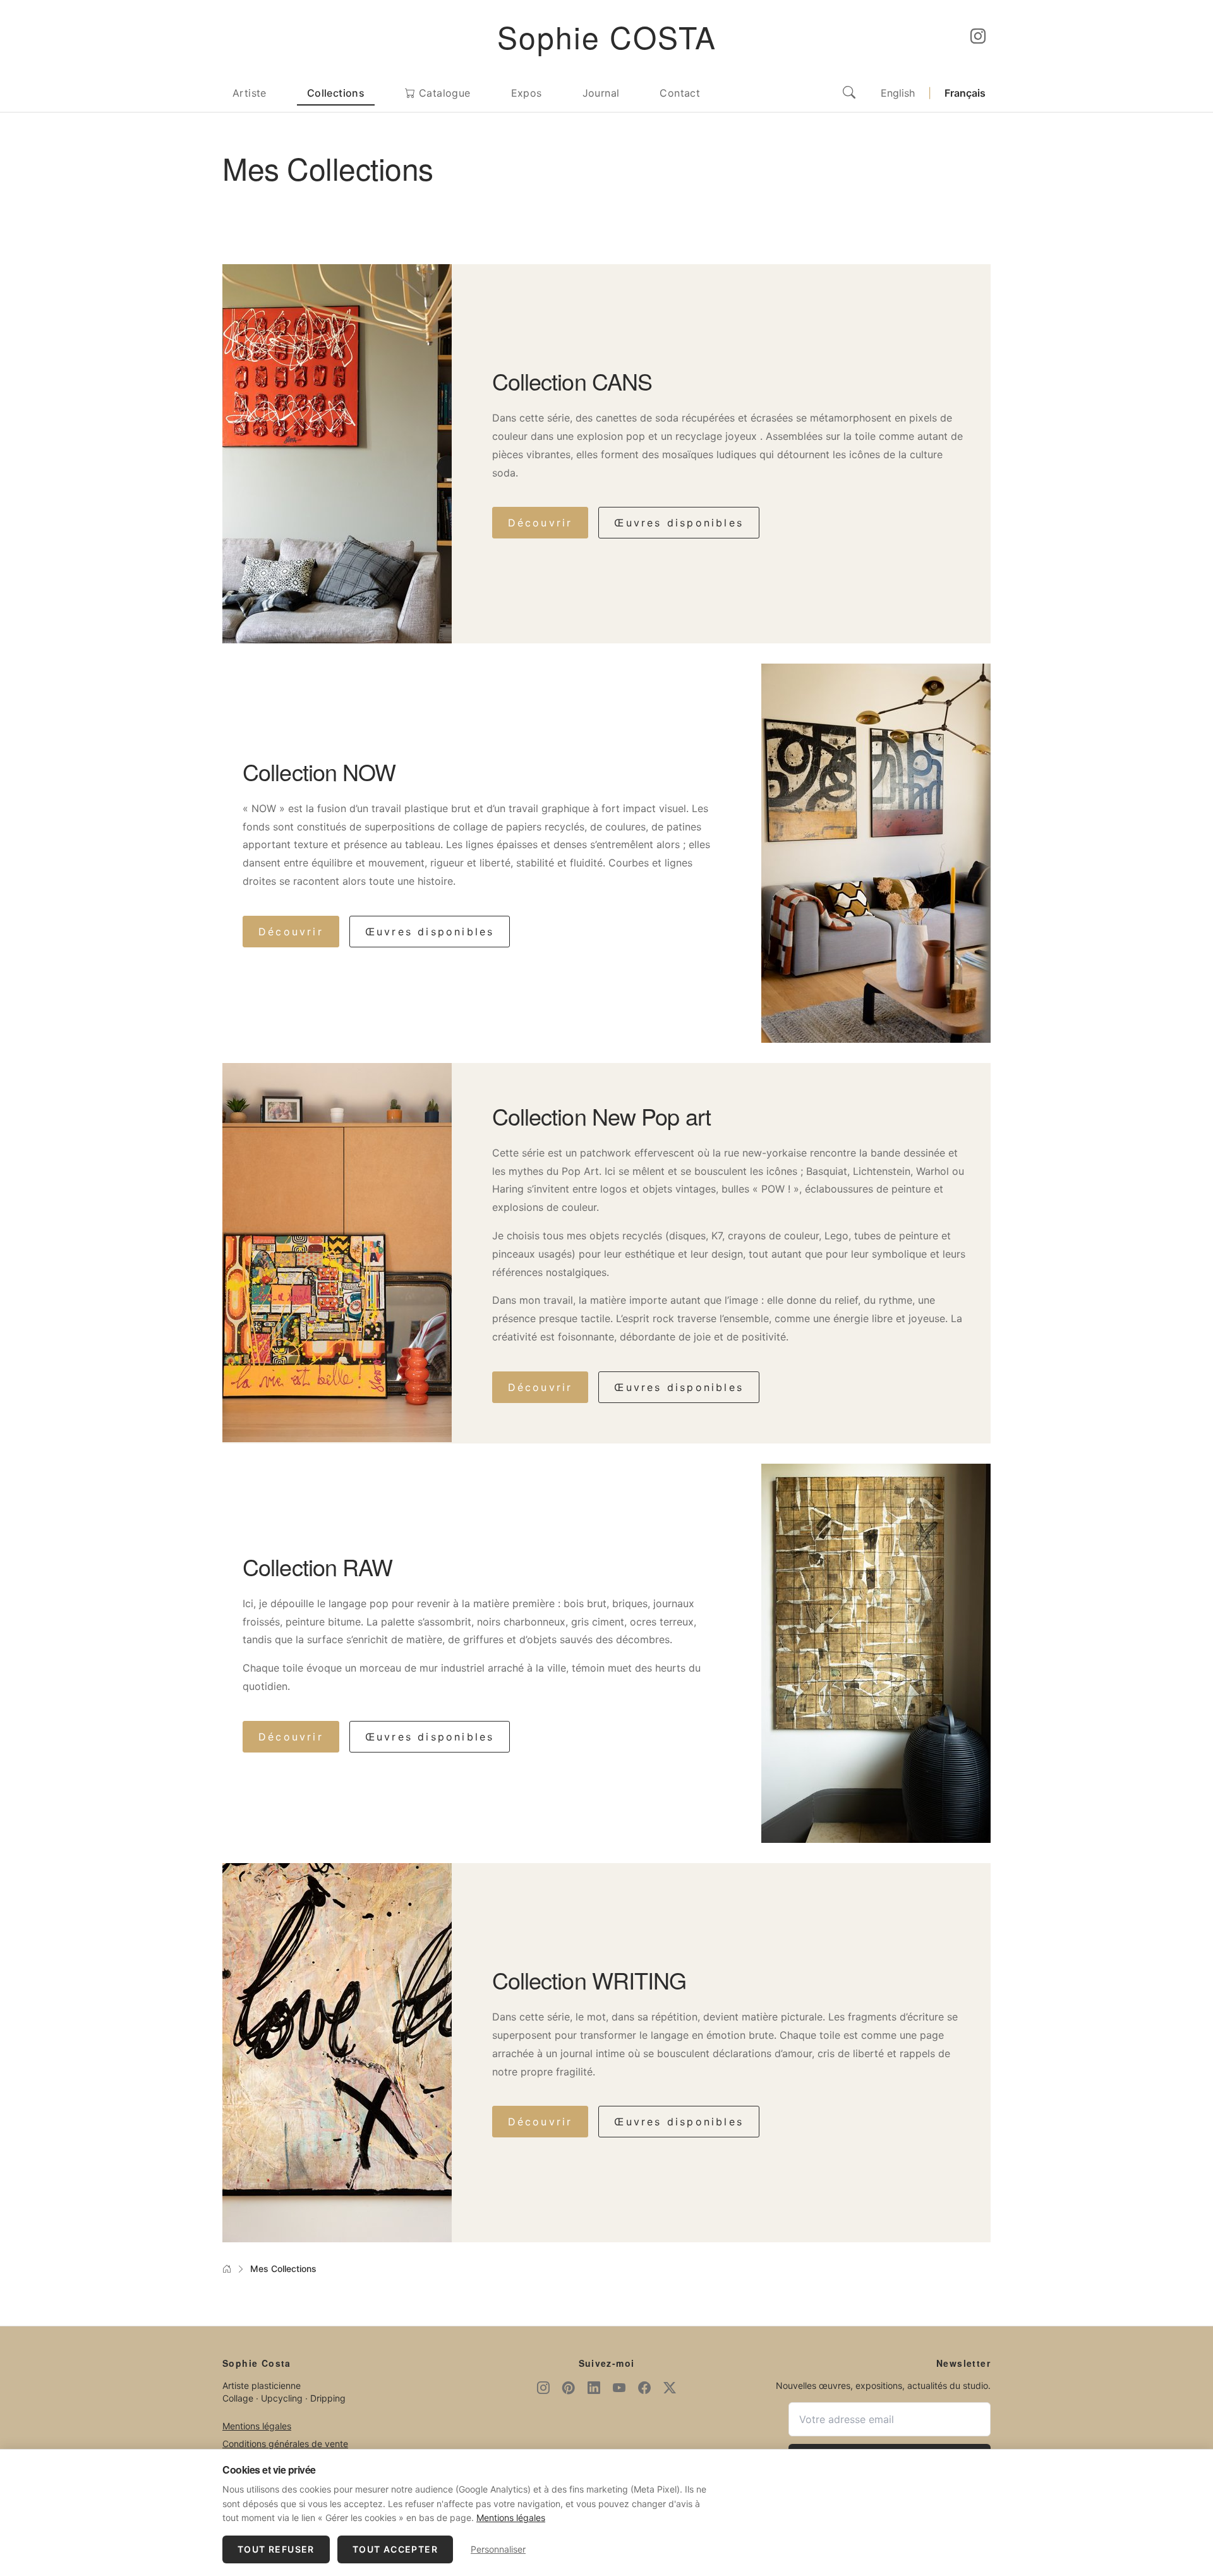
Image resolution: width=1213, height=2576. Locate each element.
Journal (601, 93)
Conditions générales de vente (285, 2444)
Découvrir (540, 523)
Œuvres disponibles (679, 523)
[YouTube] (619, 2388)
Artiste (250, 93)
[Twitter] (670, 2388)
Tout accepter (395, 2549)
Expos (527, 93)
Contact (680, 93)
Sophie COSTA (607, 36)
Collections (336, 93)
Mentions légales (257, 2426)
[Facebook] (644, 2388)
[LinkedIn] (594, 2388)
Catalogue (443, 93)
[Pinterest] (569, 2388)
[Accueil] (227, 2269)
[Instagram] (978, 37)
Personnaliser (498, 2549)
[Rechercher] (849, 93)
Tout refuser (276, 2549)
